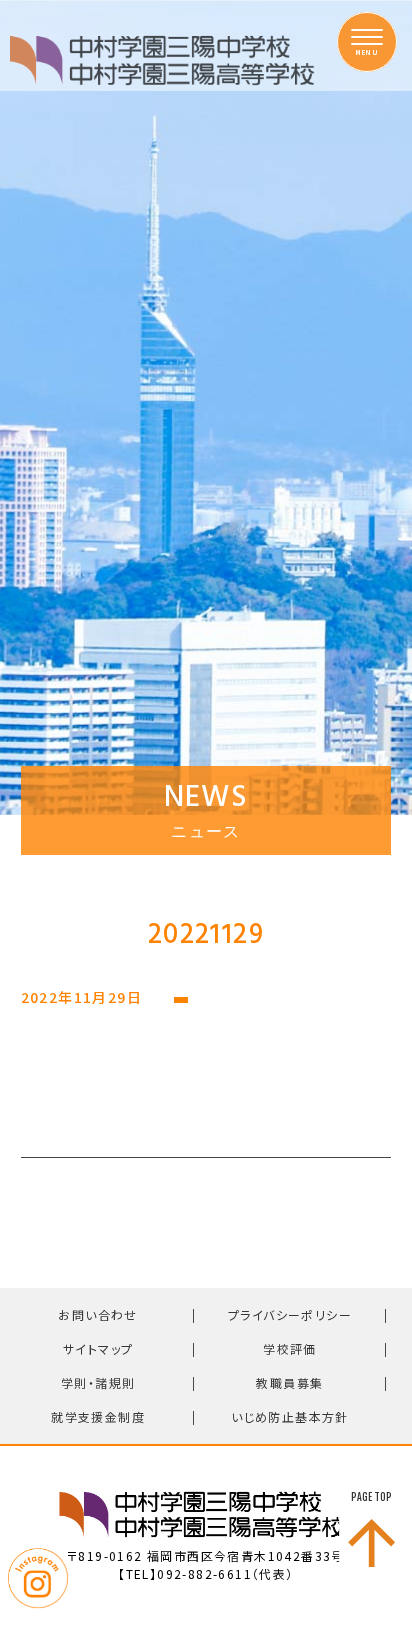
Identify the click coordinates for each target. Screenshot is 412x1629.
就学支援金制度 (98, 1416)
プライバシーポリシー (290, 1314)
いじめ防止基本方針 (290, 1416)
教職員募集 (289, 1382)
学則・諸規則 (98, 1382)
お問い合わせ (97, 1314)
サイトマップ (98, 1348)
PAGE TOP (371, 1497)
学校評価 (290, 1348)
